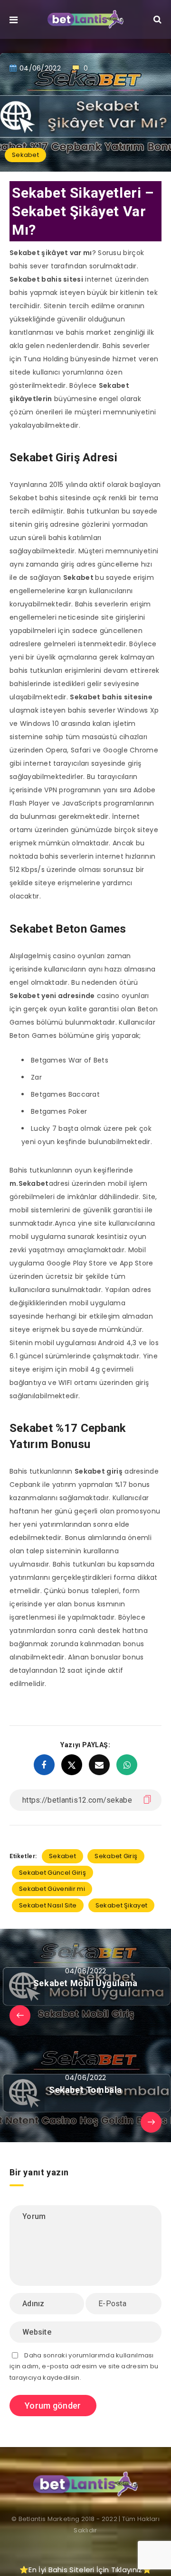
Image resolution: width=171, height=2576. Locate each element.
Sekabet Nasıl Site (48, 1905)
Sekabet (25, 155)
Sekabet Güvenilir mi (52, 1889)
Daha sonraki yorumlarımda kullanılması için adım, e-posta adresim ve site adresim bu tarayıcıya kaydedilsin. (84, 2366)
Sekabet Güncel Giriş (52, 1873)
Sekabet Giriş (116, 1856)
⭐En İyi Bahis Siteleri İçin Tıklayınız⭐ (85, 2570)
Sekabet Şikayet (122, 1905)
